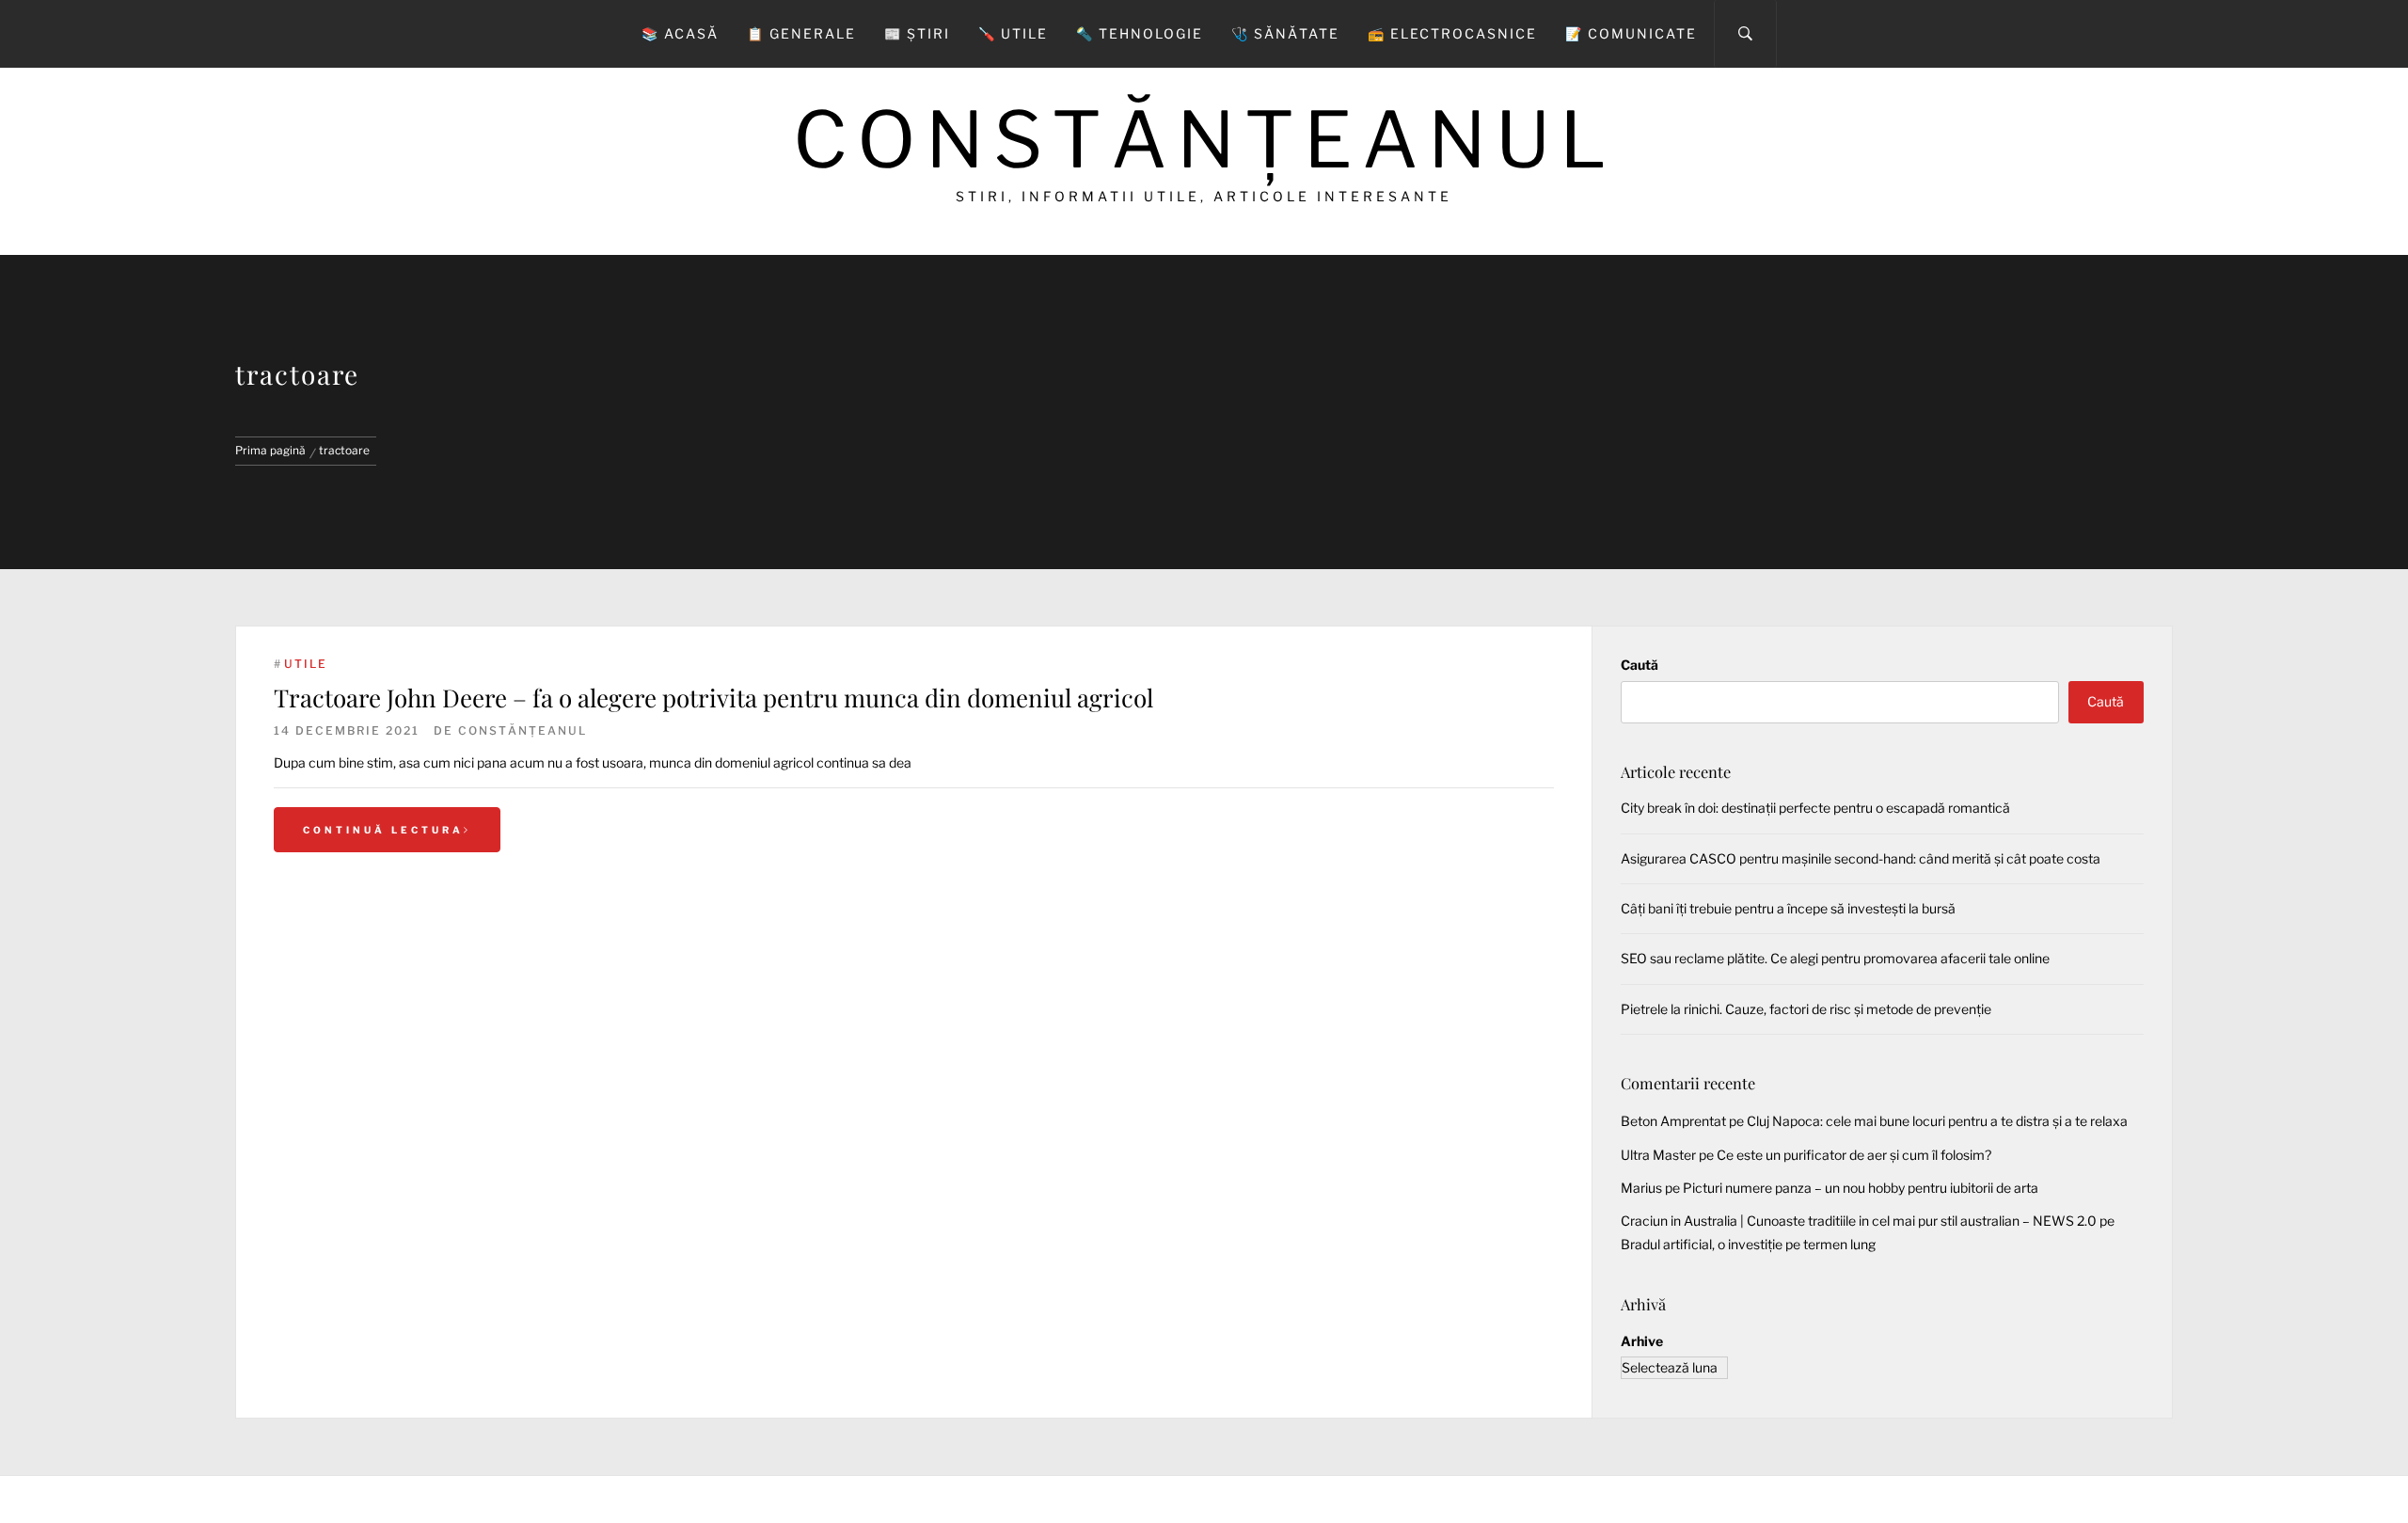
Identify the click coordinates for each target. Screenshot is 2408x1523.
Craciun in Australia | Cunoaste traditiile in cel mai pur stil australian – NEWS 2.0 (1859, 1221)
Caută (1640, 665)
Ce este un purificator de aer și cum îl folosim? (1854, 1155)
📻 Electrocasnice (1452, 33)
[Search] (1745, 34)
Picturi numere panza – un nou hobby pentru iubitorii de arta (1861, 1188)
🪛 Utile (1013, 33)
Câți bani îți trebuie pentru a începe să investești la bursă (1788, 908)
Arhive (1642, 1341)
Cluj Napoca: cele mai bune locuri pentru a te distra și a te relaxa (1937, 1121)
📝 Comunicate (1631, 33)
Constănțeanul (1204, 140)
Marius (1641, 1188)
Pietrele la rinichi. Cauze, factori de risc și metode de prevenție (1806, 1009)
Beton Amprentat (1673, 1121)
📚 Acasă (680, 33)
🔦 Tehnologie (1140, 33)
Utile (306, 664)
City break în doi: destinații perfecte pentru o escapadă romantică (1815, 808)
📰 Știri (917, 33)
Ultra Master (1658, 1155)
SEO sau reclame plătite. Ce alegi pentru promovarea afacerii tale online (1835, 958)
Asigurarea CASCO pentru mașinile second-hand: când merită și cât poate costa (1861, 858)
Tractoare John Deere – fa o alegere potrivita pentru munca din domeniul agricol (713, 698)
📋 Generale (801, 33)
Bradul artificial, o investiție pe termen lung (1748, 1244)
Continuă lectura (383, 830)
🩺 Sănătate (1285, 33)
